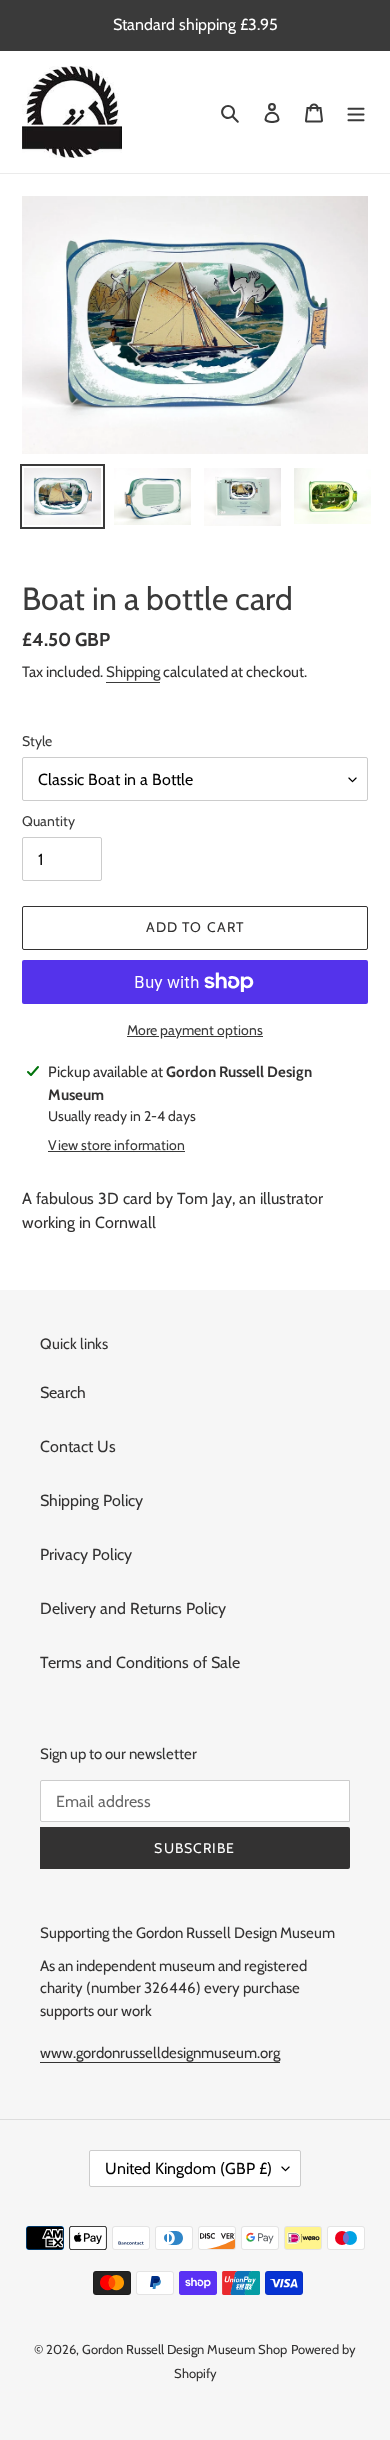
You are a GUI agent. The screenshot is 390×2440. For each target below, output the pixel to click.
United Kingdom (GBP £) (188, 2168)
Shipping (133, 672)
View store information (116, 1145)
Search (63, 1392)
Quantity (48, 821)
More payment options (195, 1030)
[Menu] (356, 112)
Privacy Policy (86, 1554)
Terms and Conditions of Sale (140, 1662)
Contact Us (78, 1446)
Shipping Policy (91, 1500)
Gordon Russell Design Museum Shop (184, 2349)
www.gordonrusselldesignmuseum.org (160, 2053)
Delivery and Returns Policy (133, 1608)
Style (37, 741)
